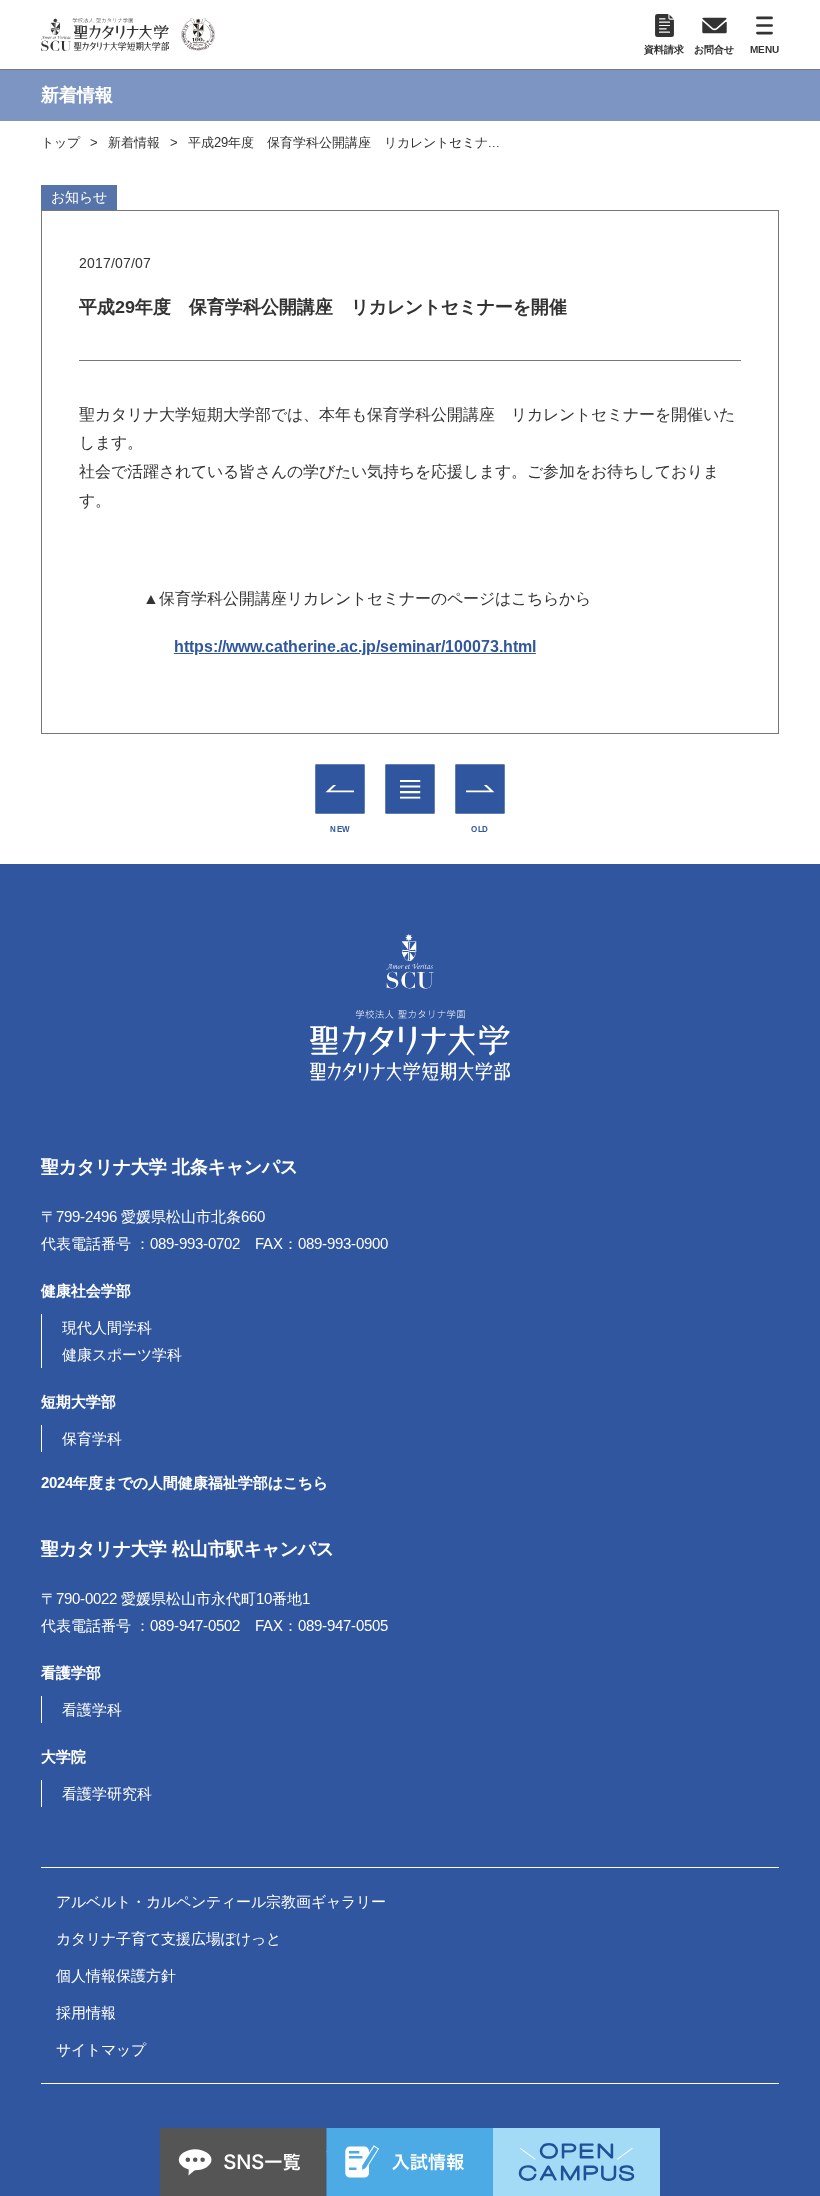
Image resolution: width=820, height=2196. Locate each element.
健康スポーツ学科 (122, 1354)
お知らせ (79, 197)
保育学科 (92, 1438)
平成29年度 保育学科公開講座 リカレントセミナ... (344, 142)
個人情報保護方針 (116, 1975)
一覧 (410, 775)
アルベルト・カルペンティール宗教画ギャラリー (221, 1901)
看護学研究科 (107, 1793)
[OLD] (480, 789)
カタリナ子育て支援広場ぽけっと (168, 1938)
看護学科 (92, 1709)
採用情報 (86, 2012)
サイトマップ (101, 2049)
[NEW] (340, 789)
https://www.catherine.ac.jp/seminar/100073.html (355, 646)
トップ (60, 142)
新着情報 (134, 142)
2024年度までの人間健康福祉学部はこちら (184, 1482)
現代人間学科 (107, 1327)
